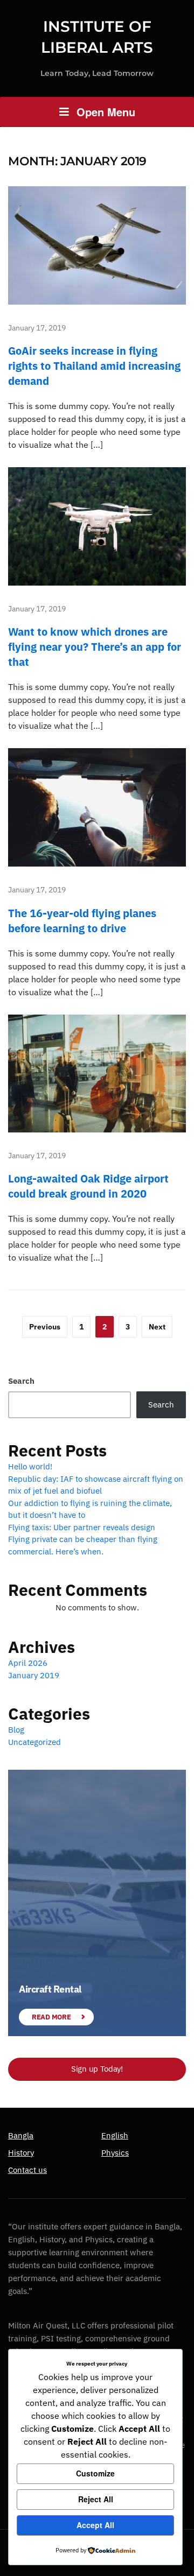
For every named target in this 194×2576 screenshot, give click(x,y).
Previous (45, 1327)
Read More (51, 2017)
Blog (16, 1730)
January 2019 (34, 1675)
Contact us (27, 2170)
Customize (95, 2473)
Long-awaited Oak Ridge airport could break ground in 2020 (88, 1186)
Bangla (21, 2135)
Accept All (95, 2525)
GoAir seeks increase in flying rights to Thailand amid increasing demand (94, 366)
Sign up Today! (97, 2069)
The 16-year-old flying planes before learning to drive (82, 921)
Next (157, 1327)
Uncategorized (34, 1742)
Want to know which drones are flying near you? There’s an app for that (95, 647)
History (21, 2153)
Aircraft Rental (50, 1989)
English (115, 2135)
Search (21, 1381)
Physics (115, 2153)
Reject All (96, 2499)
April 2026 (28, 1663)
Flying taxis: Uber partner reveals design (82, 1527)
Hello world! (30, 1466)
